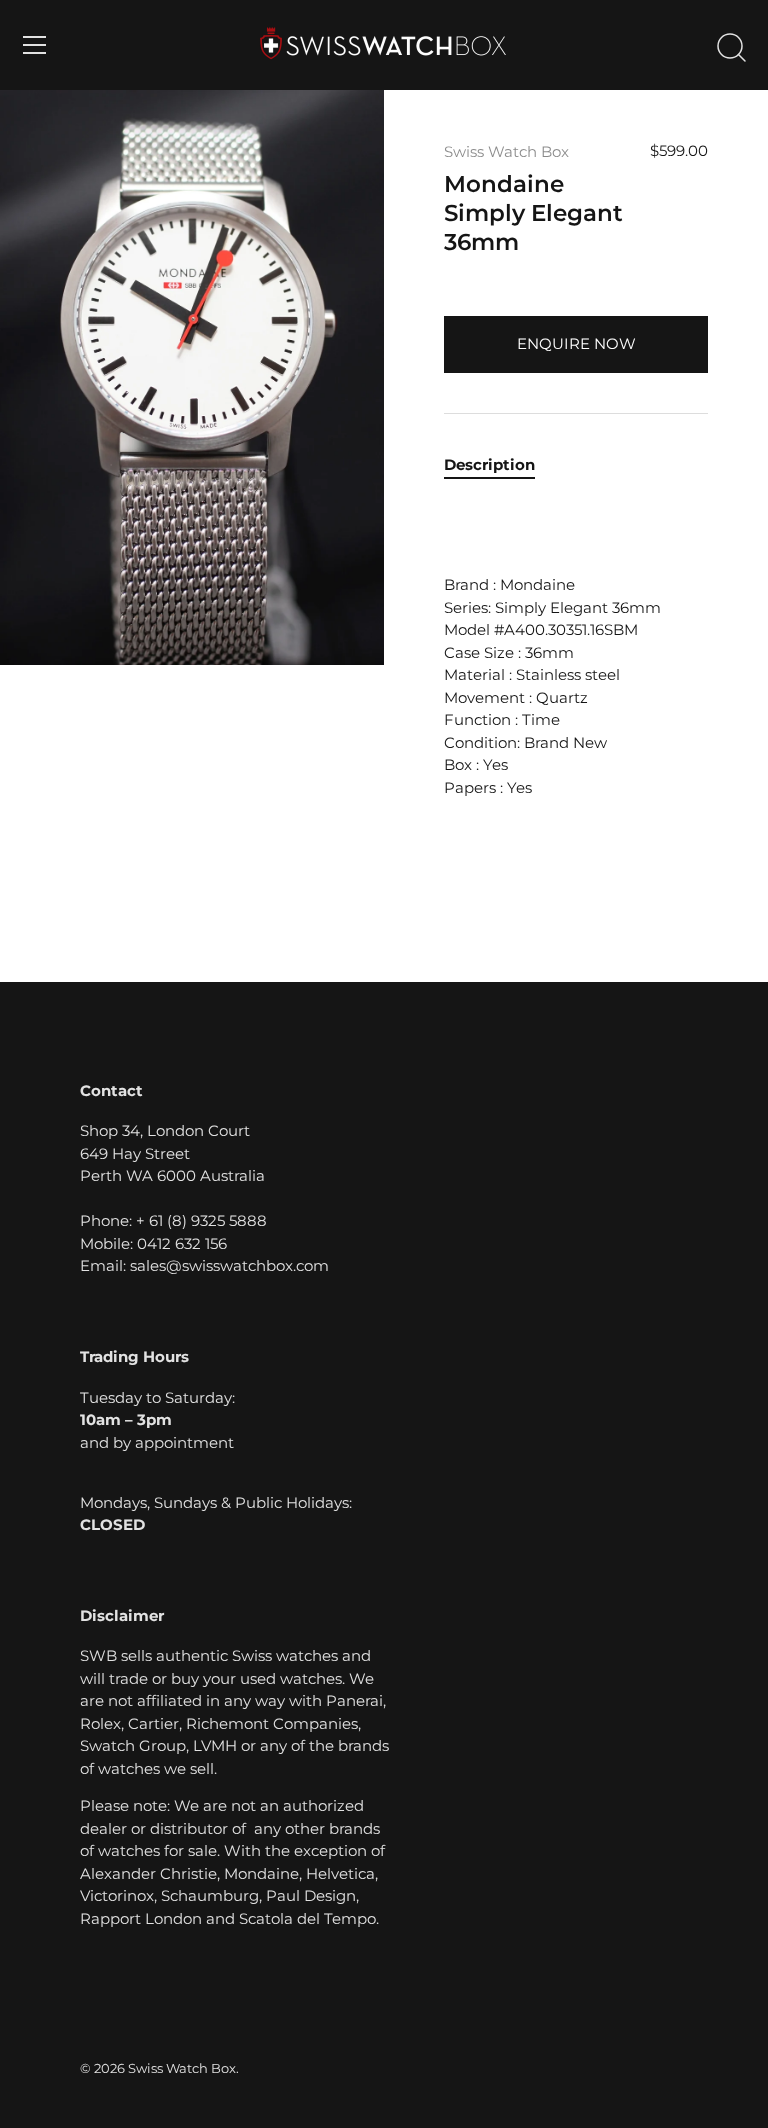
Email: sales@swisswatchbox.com (204, 1265)
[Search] (731, 48)
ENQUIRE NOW (576, 343)
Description (489, 464)
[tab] (499, 465)
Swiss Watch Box (506, 151)
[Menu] (35, 45)
